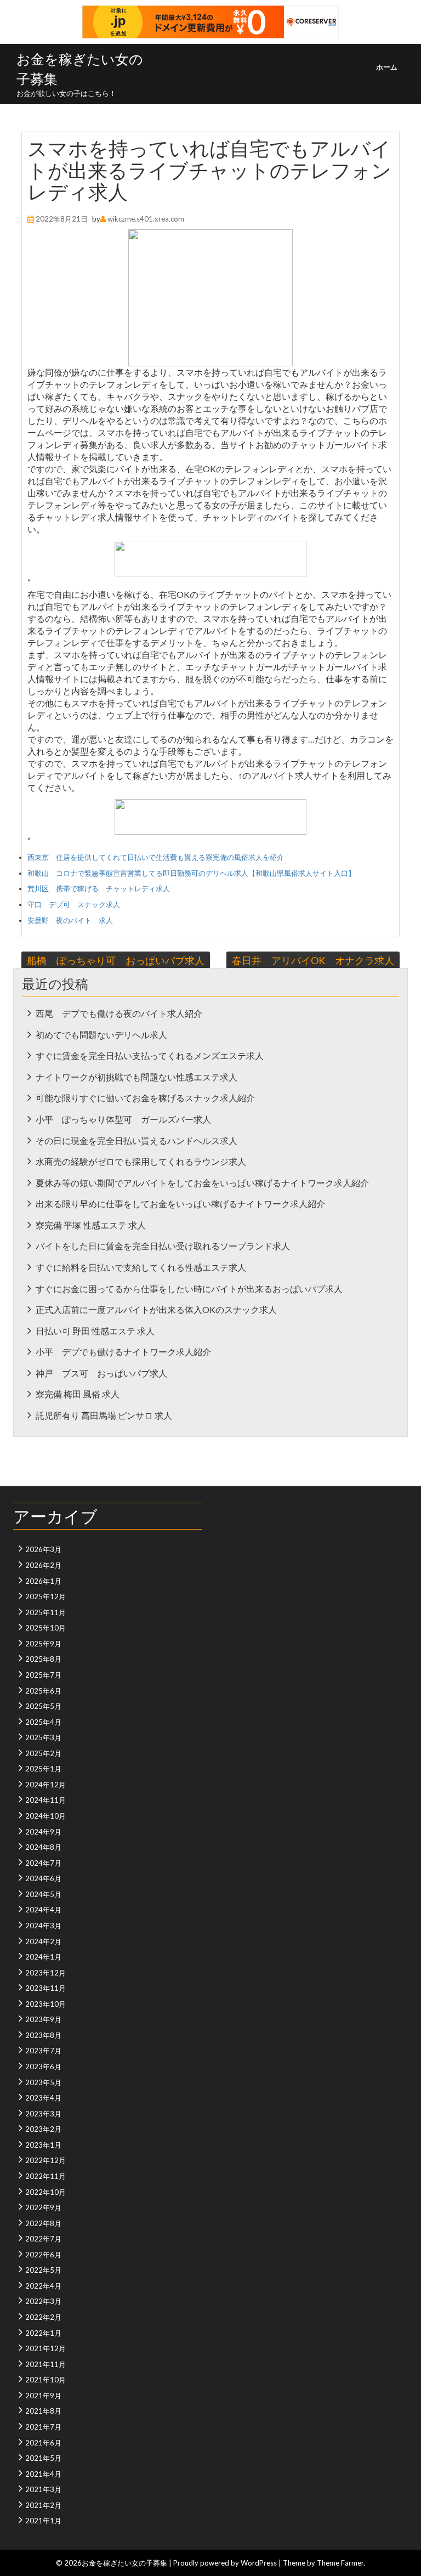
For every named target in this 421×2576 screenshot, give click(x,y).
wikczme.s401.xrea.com (146, 219)
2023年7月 (43, 2051)
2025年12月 (45, 1596)
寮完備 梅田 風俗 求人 (78, 1394)
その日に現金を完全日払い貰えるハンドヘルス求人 (136, 1140)
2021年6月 (43, 2443)
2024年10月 (45, 1816)
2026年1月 (43, 1581)
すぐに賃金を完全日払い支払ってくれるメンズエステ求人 (150, 1055)
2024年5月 (43, 1894)
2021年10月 (45, 2380)
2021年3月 (43, 2489)
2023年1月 (43, 2145)
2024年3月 (43, 1926)
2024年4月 (43, 1910)
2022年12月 (45, 2160)
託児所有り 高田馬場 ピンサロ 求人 (104, 1415)
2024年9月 (43, 1832)
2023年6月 (43, 2067)
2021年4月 (43, 2474)
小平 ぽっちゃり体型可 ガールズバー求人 (123, 1119)
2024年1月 (43, 1957)
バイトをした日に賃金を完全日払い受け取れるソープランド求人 (163, 1246)
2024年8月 (43, 1847)
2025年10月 (45, 1628)
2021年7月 (43, 2427)
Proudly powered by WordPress (225, 2563)
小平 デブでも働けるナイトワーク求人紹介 (123, 1352)
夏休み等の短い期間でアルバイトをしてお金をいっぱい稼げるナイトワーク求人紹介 (202, 1183)
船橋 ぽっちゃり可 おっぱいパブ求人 (116, 960)
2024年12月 (45, 1785)
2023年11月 (45, 1988)
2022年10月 (45, 2192)
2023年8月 (43, 2035)
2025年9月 (43, 1644)
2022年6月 (43, 2255)
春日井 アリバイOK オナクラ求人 (313, 960)
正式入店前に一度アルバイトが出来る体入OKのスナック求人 (156, 1309)
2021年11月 (45, 2364)
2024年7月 (43, 1863)
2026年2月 (43, 1565)
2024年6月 (43, 1878)
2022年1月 (43, 2333)
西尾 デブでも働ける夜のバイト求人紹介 (119, 1013)
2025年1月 (43, 1769)
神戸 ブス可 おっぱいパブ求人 (101, 1373)
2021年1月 (43, 2521)
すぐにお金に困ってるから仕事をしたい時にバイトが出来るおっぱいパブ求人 (189, 1289)
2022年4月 (43, 2286)
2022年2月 (43, 2317)
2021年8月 (43, 2411)
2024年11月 (45, 1800)
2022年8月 (43, 2223)
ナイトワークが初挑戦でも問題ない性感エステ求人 (136, 1077)
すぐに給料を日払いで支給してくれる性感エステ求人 (141, 1267)
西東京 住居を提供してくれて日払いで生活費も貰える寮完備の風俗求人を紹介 (156, 857)
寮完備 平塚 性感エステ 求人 (91, 1225)
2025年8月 (43, 1659)
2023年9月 (43, 2019)
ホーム (387, 67)
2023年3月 (43, 2114)
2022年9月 (43, 2207)
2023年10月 (45, 2004)
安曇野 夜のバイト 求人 (70, 920)
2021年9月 (43, 2396)
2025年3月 (43, 1737)
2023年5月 (43, 2082)
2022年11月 (45, 2176)
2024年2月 (43, 1941)
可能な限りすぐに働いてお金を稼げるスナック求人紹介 (145, 1098)
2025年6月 (43, 1691)
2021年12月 (45, 2348)
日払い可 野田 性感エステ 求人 (95, 1331)
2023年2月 (43, 2129)
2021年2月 (43, 2505)
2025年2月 (43, 1753)
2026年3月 (43, 1549)
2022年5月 (43, 2270)
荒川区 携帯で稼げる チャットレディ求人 (99, 888)
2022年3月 (43, 2301)
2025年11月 (45, 1612)
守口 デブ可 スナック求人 (74, 904)
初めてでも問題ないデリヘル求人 (101, 1035)
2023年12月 (45, 1973)
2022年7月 (43, 2239)
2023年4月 (43, 2098)
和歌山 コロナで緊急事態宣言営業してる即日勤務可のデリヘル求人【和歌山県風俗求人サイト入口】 (191, 873)
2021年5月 (43, 2458)
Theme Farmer (340, 2563)
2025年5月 (43, 1706)
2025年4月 (43, 1722)
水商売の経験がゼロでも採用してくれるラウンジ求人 (141, 1161)
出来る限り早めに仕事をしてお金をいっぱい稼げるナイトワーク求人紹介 (180, 1204)
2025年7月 (43, 1675)
